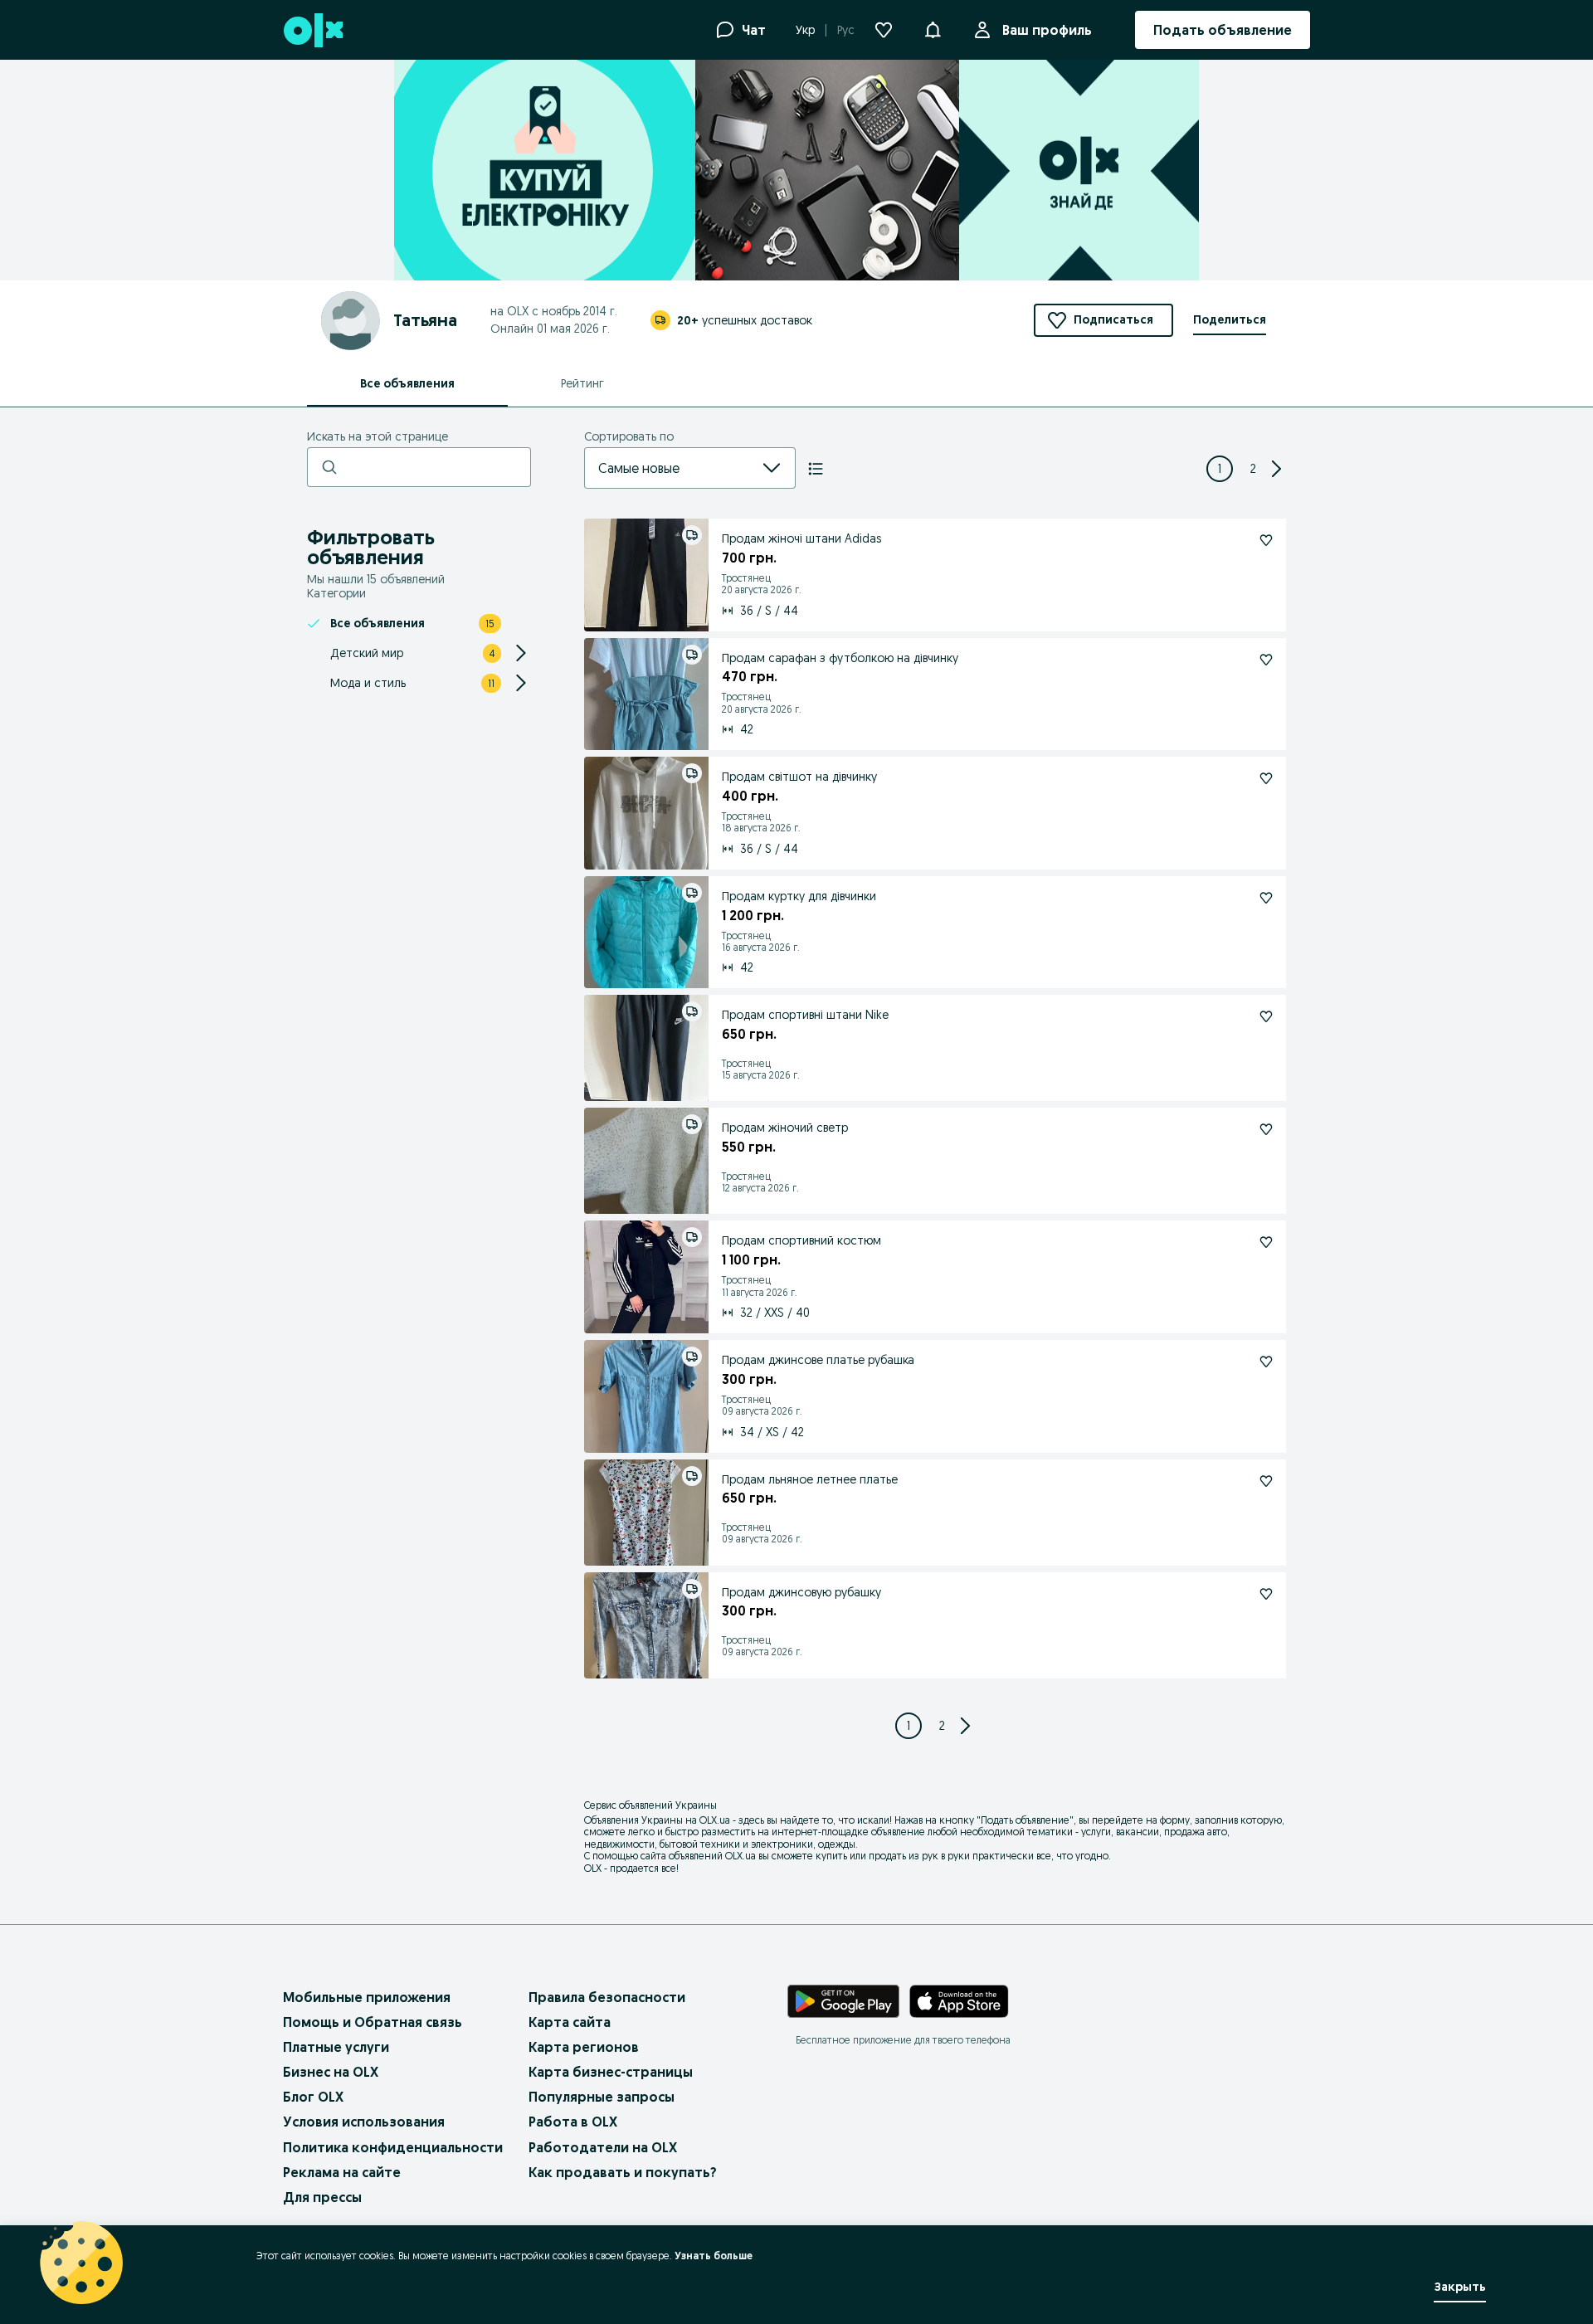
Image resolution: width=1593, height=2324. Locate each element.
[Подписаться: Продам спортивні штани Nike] (1266, 1016)
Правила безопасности (607, 1997)
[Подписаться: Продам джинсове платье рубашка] (1266, 1362)
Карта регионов (584, 2047)
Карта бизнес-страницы (611, 2072)
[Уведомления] (933, 30)
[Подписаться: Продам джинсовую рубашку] (1266, 1594)
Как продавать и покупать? (623, 2172)
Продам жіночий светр (785, 1128)
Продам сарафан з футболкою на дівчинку (840, 658)
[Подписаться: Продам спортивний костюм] (1266, 1242)
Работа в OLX (573, 2122)
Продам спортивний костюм (801, 1240)
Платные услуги (336, 2047)
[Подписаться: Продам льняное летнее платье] (1266, 1481)
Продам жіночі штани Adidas (801, 538)
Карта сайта (570, 2022)
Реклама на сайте (342, 2172)
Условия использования (364, 2122)
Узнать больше (714, 2256)
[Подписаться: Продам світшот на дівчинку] (1266, 778)
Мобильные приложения (367, 1997)
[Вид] (816, 469)
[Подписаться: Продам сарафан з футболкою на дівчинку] (1266, 660)
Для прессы (322, 2197)
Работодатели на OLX (603, 2147)
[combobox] (670, 468)
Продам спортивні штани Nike (805, 1015)
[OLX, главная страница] (312, 30)
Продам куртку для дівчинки (799, 896)
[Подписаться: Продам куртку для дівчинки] (1266, 898)
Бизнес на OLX (331, 2072)
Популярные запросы (602, 2097)
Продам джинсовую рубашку (801, 1592)
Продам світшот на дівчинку (799, 777)
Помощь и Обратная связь (373, 2022)
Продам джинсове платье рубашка (818, 1360)
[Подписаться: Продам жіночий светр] (1266, 1129)
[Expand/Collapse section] (521, 653)
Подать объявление (1025, 1820)
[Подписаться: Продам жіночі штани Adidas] (1266, 540)
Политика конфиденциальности (393, 2147)
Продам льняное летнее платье (810, 1479)
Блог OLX (313, 2097)
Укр (805, 30)
